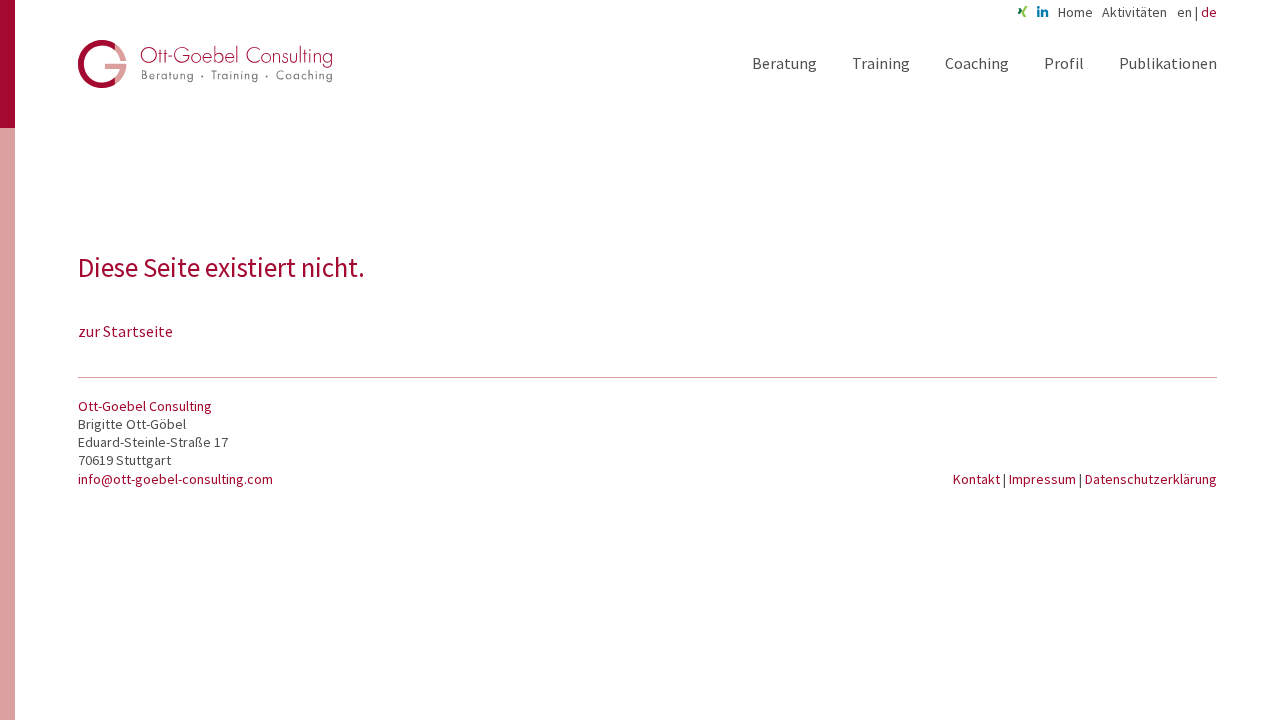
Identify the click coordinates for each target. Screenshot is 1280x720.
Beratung (784, 63)
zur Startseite (125, 331)
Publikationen (1168, 63)
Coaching (977, 63)
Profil (1064, 63)
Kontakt (978, 479)
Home (1075, 12)
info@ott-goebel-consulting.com (175, 479)
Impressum (1044, 479)
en (1184, 12)
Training (881, 63)
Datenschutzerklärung (1151, 479)
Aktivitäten (1134, 12)
